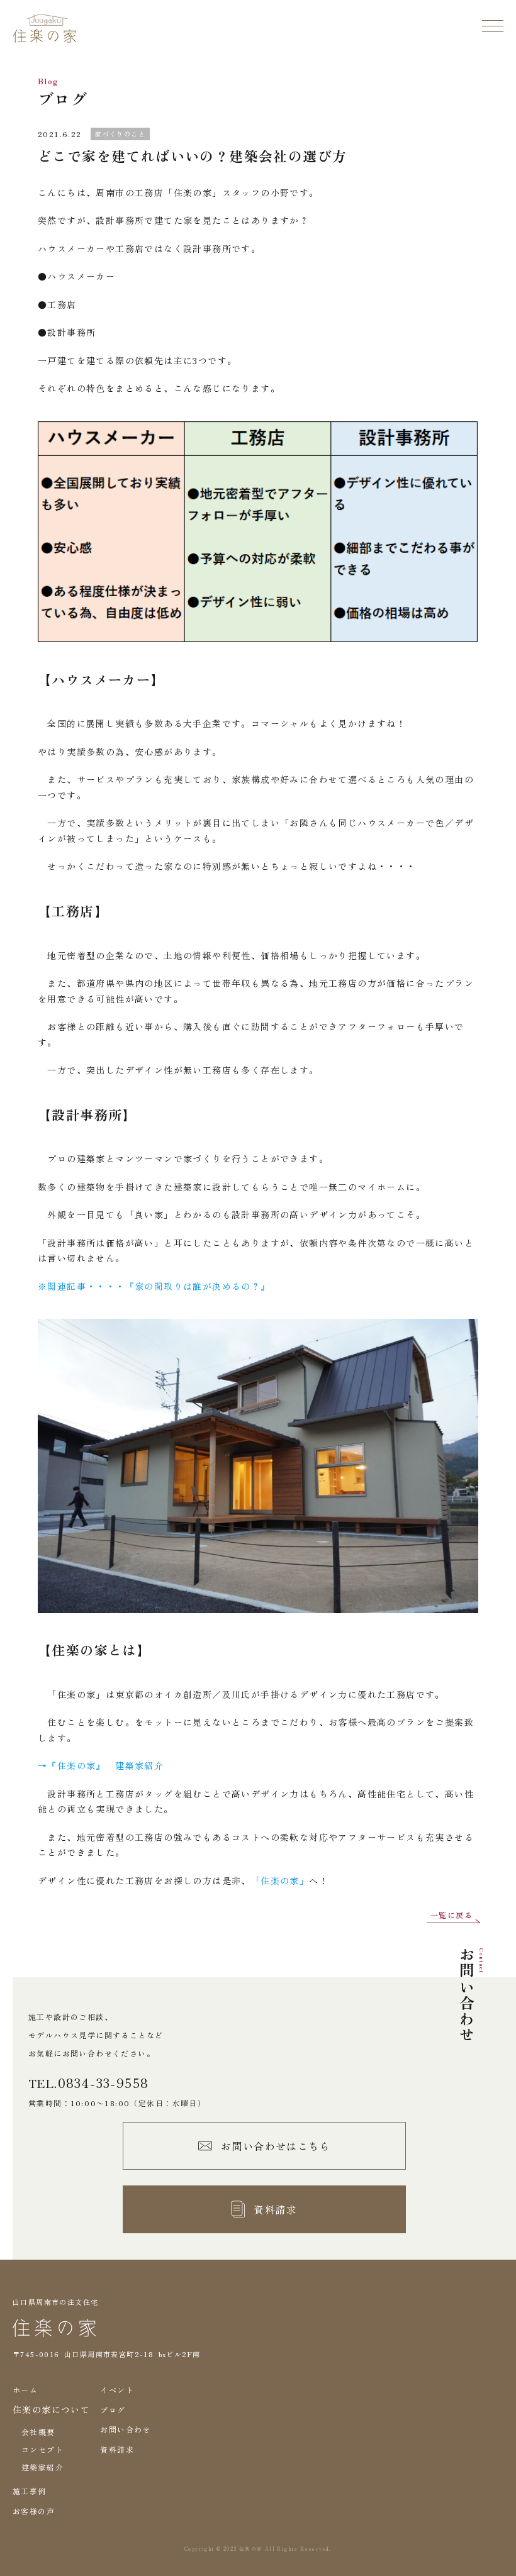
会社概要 (38, 2432)
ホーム (25, 2390)
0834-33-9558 (104, 2083)
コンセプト (42, 2449)
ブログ (113, 2410)
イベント (117, 2390)
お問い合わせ (125, 2429)
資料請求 (117, 2449)
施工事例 (30, 2491)
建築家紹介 (42, 2467)
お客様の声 (34, 2511)
